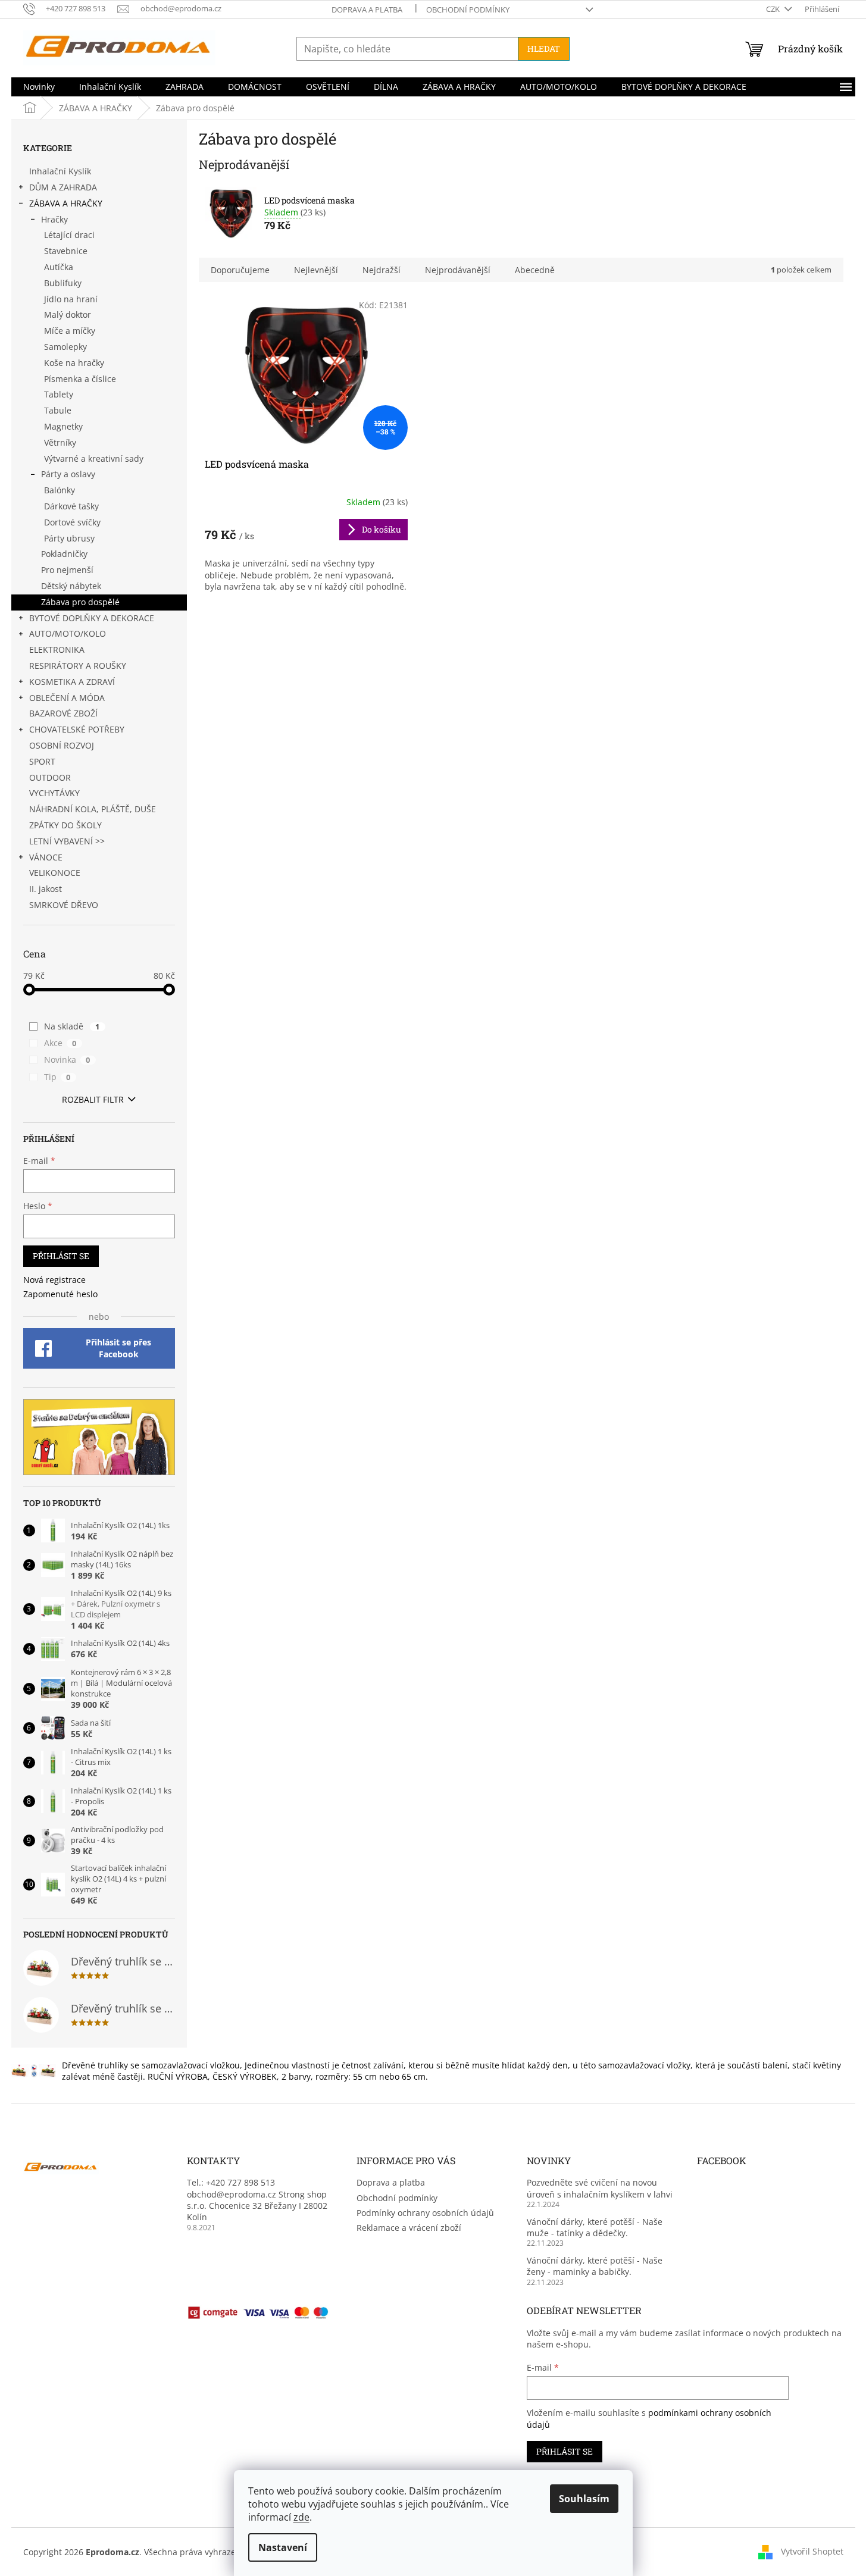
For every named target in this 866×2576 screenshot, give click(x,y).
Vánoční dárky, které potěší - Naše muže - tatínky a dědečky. (595, 2227)
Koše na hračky (74, 363)
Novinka (67, 1059)
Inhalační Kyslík (60, 171)
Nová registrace (54, 1280)
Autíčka (59, 267)
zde (301, 2517)
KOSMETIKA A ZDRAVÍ (72, 682)
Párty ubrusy (69, 538)
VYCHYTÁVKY (54, 793)
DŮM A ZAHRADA (63, 187)
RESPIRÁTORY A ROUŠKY (78, 666)
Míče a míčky (70, 331)
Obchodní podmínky (468, 10)
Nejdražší (382, 270)
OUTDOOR (50, 777)
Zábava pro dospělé (80, 602)
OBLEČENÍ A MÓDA (67, 698)
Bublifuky (63, 283)
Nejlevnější (316, 270)
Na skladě (72, 1026)
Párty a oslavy (68, 474)
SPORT (42, 761)
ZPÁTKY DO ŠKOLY (65, 825)
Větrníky (60, 442)
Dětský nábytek (71, 586)
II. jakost (46, 889)
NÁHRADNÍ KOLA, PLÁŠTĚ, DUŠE (93, 809)
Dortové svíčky (72, 522)
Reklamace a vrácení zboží (409, 2228)
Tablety (59, 394)
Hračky (54, 219)
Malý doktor (68, 314)
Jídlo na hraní (71, 299)
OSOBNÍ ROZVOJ (62, 745)
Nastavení (283, 2547)
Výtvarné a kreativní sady (94, 458)
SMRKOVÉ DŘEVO (64, 905)
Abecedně (535, 270)
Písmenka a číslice (80, 379)
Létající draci (69, 235)
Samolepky (65, 347)
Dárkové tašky (71, 506)
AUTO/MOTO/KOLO (68, 633)
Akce (60, 1043)
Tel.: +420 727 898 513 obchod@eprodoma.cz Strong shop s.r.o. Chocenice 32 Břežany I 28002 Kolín (257, 2200)
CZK (774, 9)
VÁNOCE (46, 857)
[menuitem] (39, 87)
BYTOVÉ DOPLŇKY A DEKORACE (92, 618)
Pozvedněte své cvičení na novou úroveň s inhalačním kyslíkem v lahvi (600, 2188)
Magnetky (63, 426)
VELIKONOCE (55, 873)
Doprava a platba (367, 10)
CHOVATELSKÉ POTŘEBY (77, 729)
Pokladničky (64, 554)
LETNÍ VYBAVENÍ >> (67, 841)
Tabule (58, 410)
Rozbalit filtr (93, 1099)
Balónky (60, 490)
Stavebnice (66, 251)
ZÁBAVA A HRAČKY (66, 203)
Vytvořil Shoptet (812, 2551)
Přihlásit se (61, 1256)
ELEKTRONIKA (57, 650)
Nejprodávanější (458, 270)
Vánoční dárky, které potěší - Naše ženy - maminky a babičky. (595, 2266)
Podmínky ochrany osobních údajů (425, 2213)
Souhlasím (584, 2499)
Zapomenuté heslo (60, 1294)
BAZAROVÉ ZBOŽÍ (63, 713)
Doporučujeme (240, 270)
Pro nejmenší (67, 570)
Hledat (544, 48)
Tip (57, 1077)
